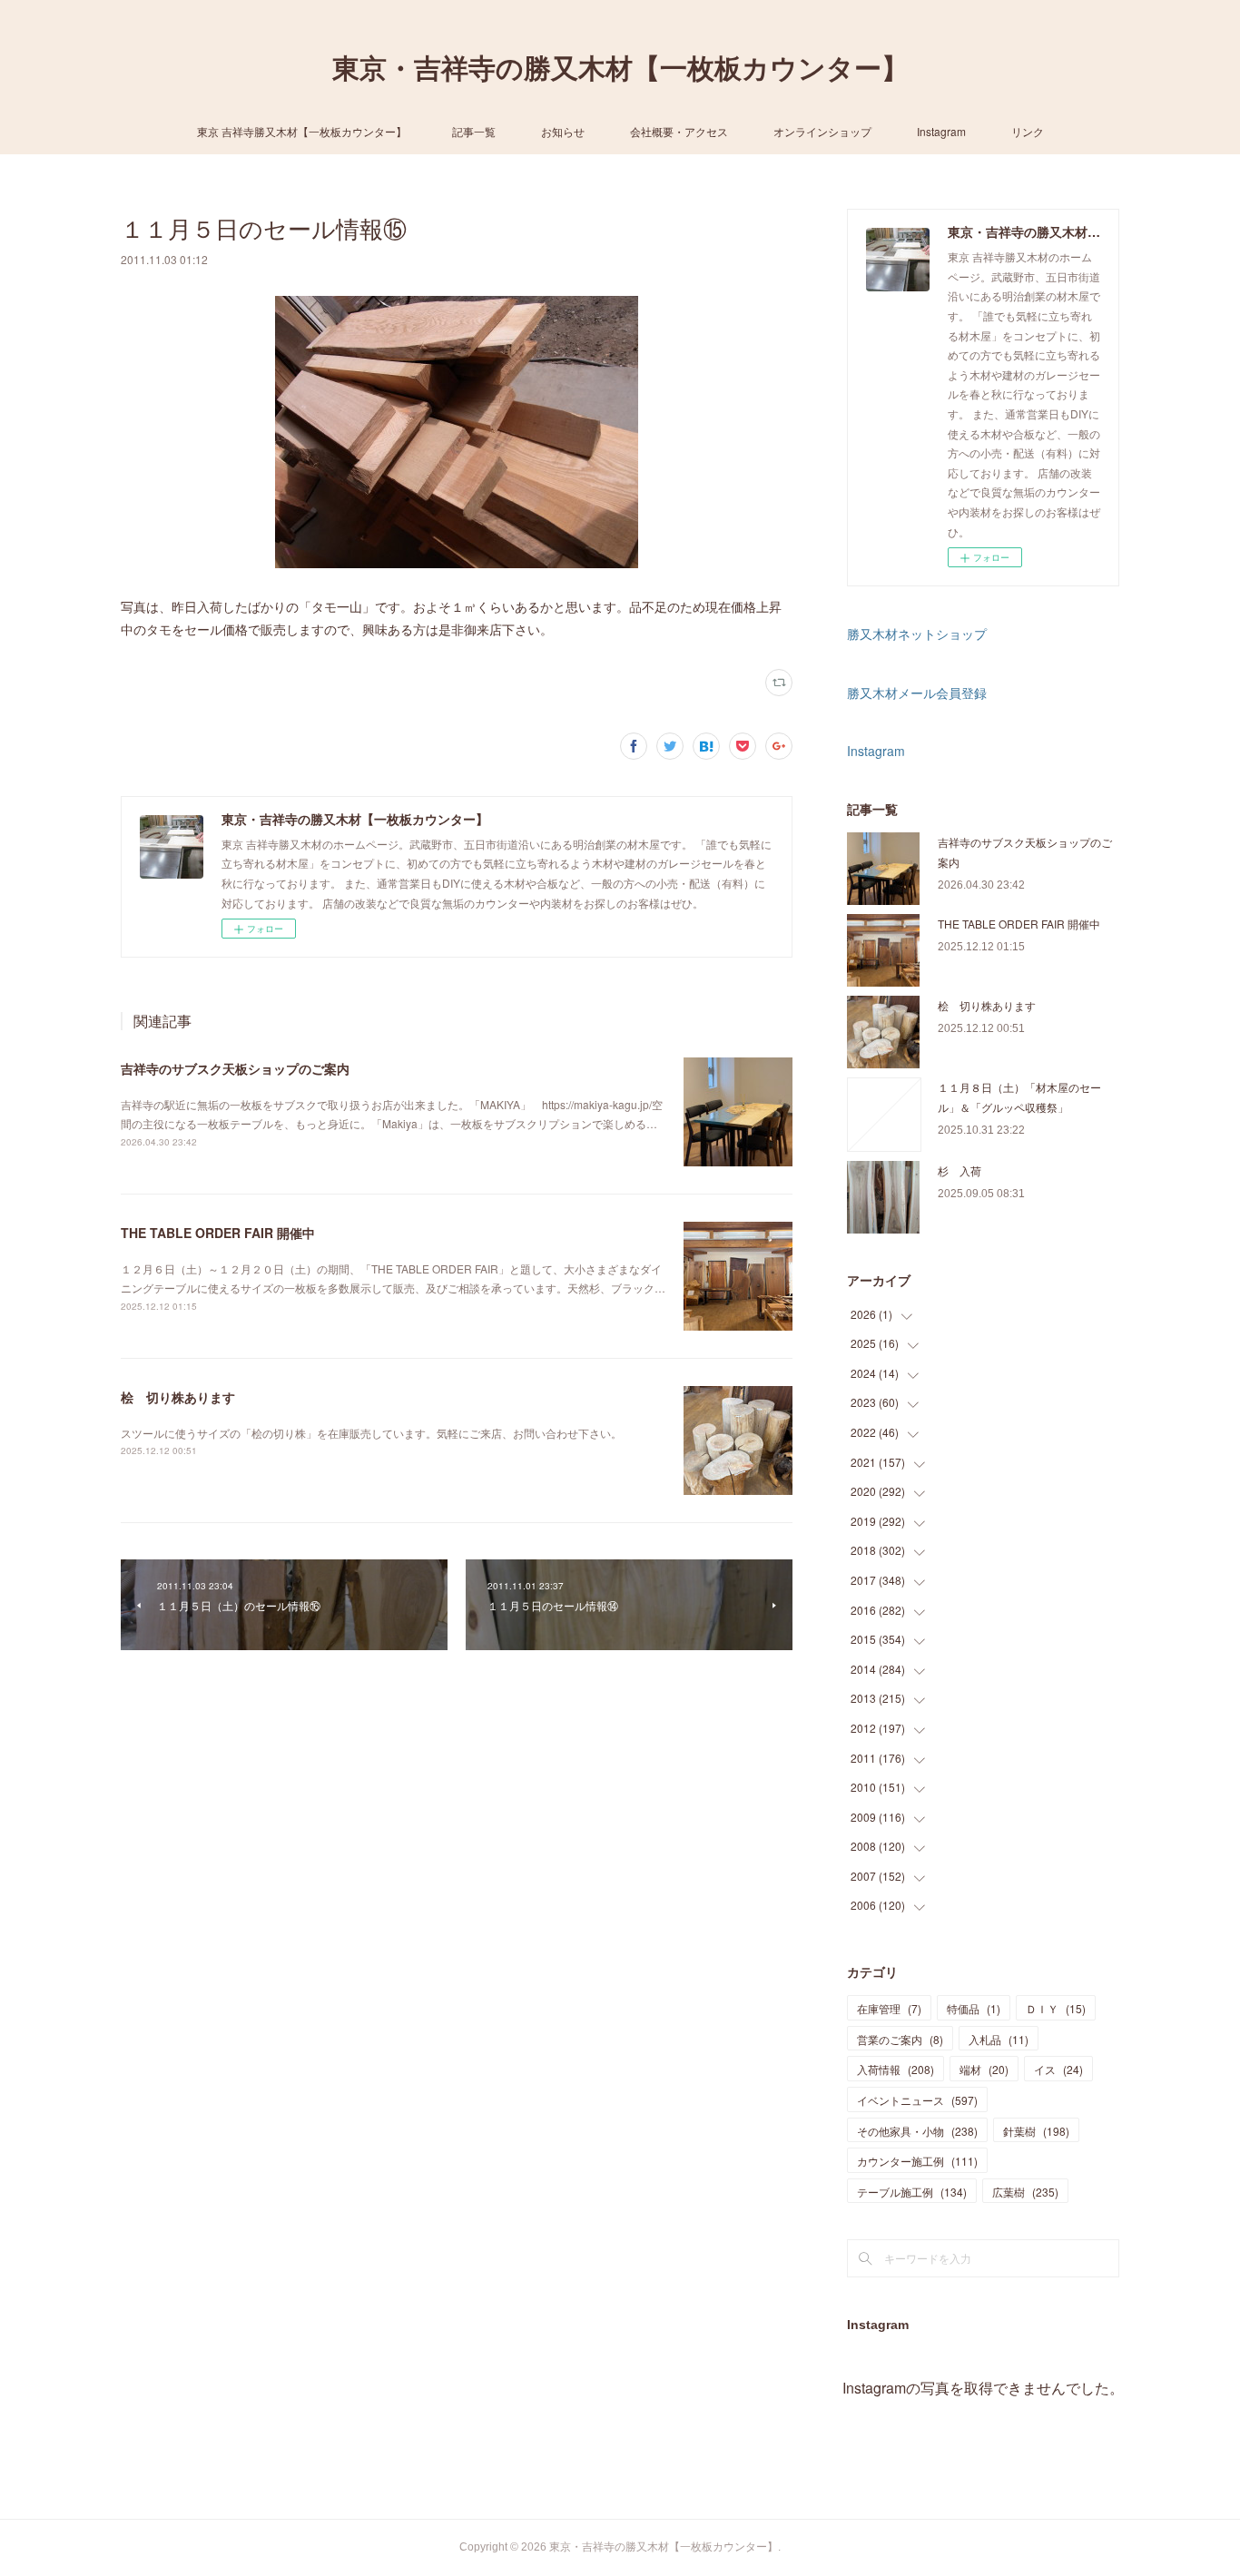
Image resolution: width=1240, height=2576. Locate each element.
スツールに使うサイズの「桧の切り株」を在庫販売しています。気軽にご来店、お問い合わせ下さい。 (371, 1433)
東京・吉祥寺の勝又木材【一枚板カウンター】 (620, 69)
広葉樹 (1025, 2192)
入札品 (999, 2039)
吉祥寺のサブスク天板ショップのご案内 (235, 1068)
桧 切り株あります (178, 1397)
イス (1058, 2069)
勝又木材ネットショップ (917, 634)
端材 (984, 2069)
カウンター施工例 (917, 2161)
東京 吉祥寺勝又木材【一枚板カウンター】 (302, 131)
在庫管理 (889, 2008)
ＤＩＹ (1056, 2008)
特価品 (974, 2008)
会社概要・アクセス (679, 131)
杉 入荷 (960, 1170)
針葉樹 (1036, 2131)
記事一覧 (474, 131)
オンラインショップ (822, 131)
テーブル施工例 (912, 2192)
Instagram (941, 131)
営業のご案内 (900, 2039)
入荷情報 (896, 2069)
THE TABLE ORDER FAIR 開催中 (218, 1233)
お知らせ (563, 131)
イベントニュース (917, 2100)
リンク (1028, 131)
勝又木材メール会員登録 (917, 693)
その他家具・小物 (917, 2131)
